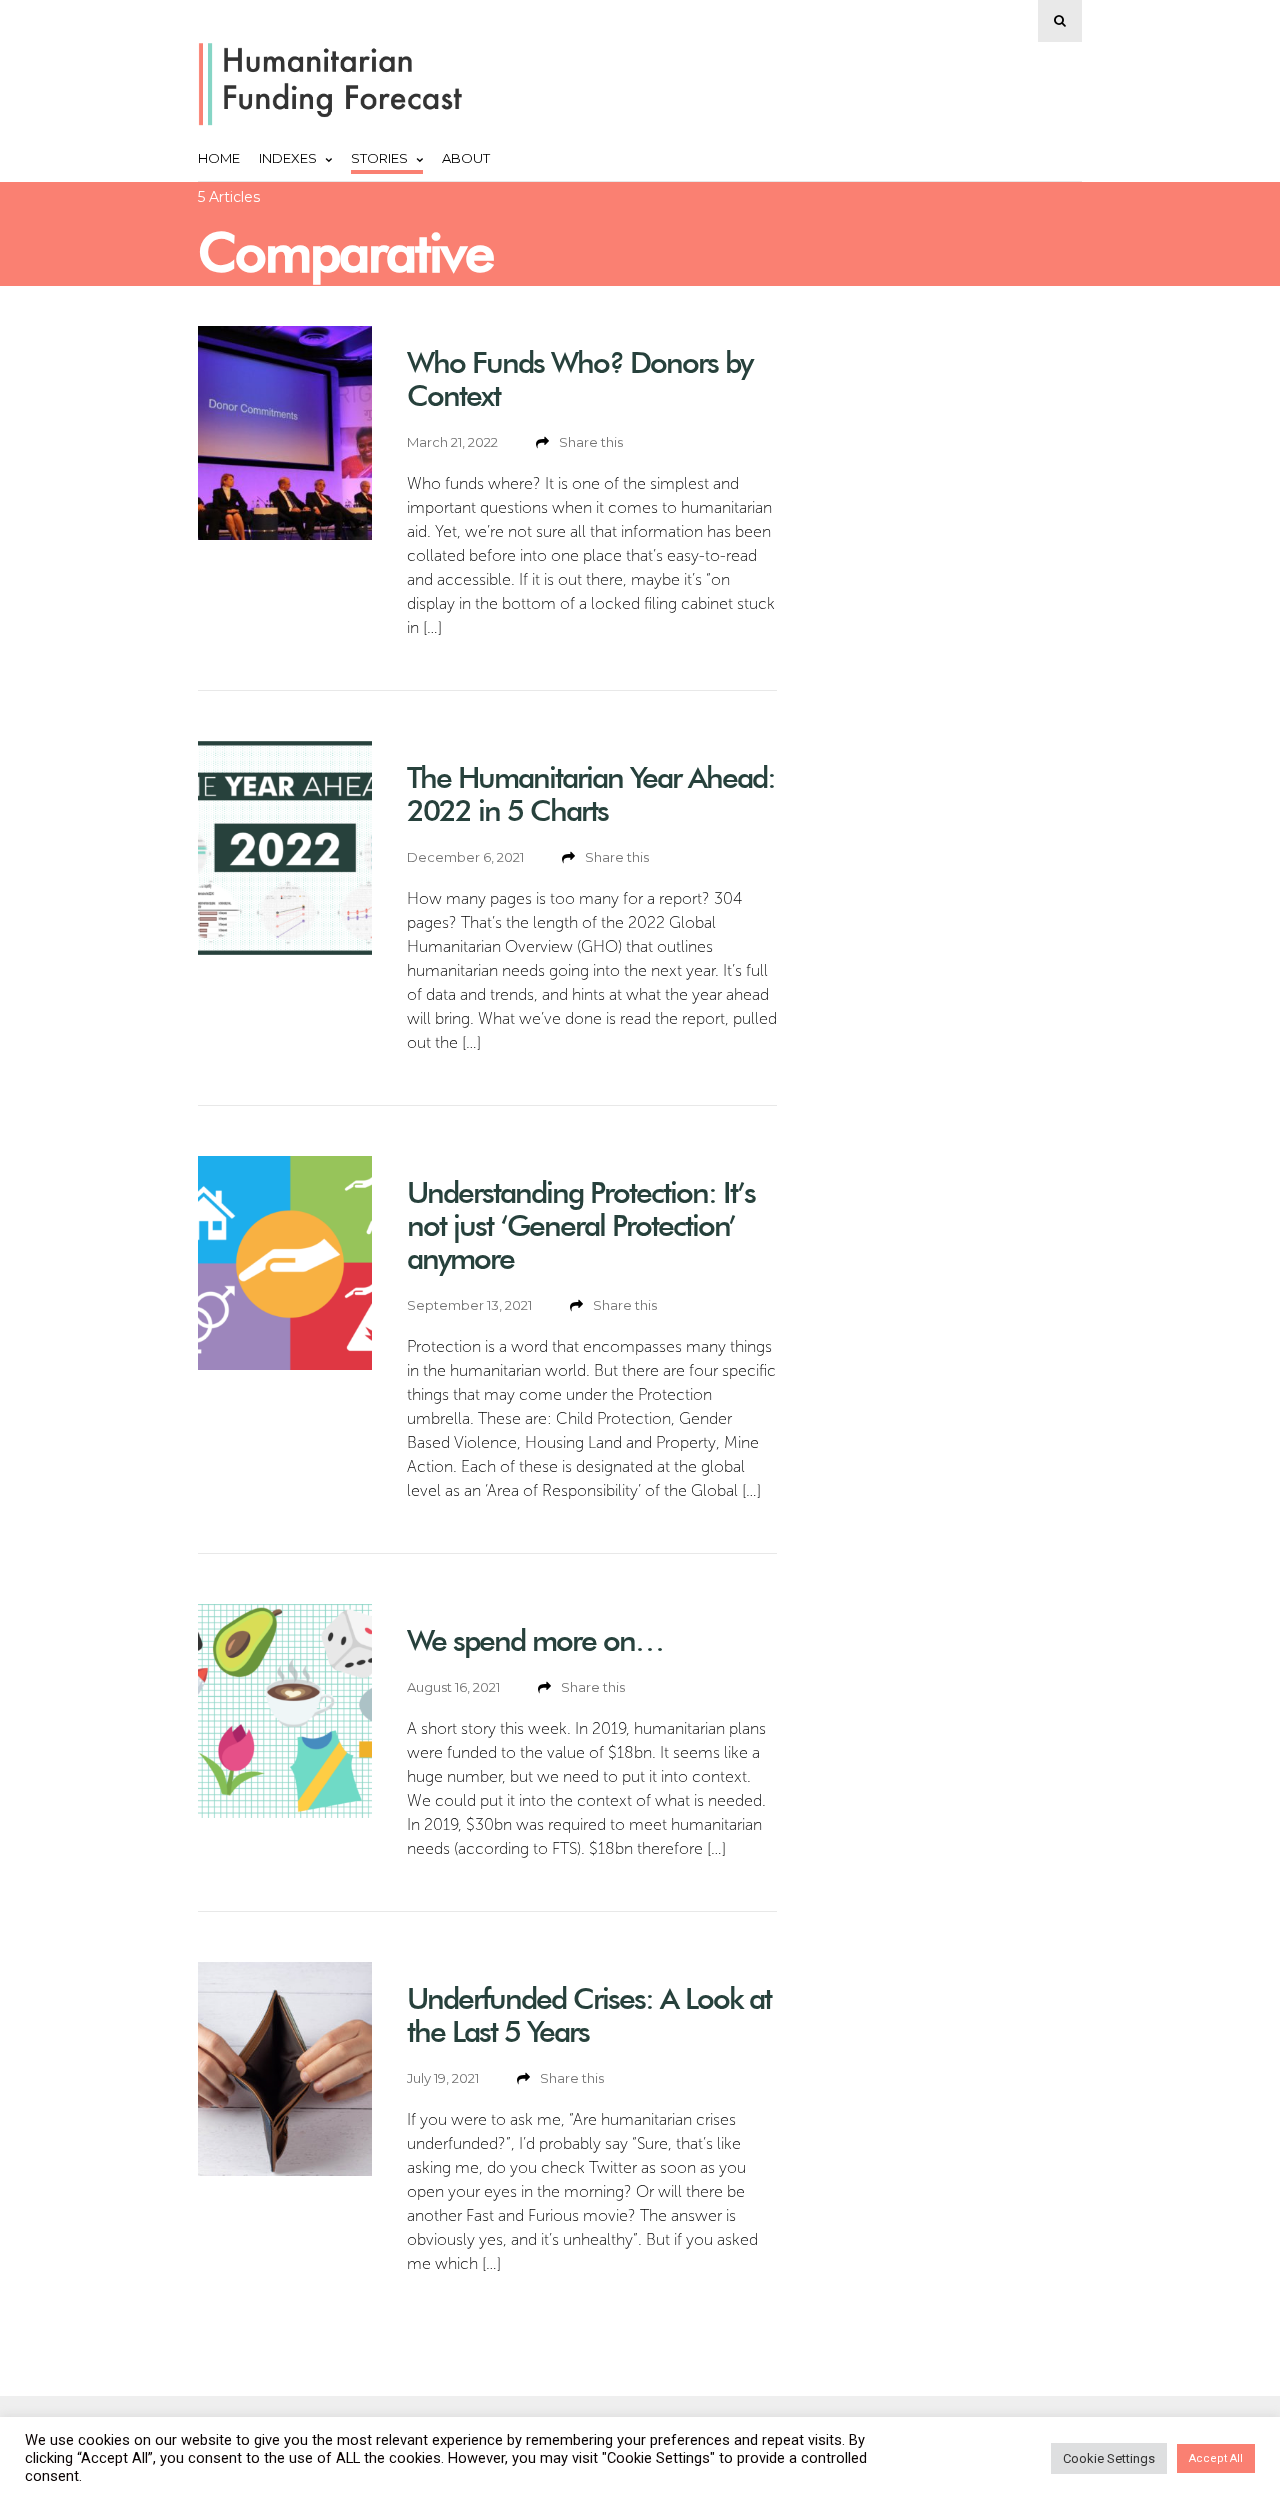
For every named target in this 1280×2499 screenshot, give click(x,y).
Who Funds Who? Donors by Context (579, 379)
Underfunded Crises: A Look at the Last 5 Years (589, 2015)
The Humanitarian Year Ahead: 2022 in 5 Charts (591, 794)
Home (219, 158)
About (466, 158)
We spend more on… (535, 1640)
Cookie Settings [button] (1109, 2458)
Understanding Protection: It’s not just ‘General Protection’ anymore (581, 1225)
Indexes (288, 158)
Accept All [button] (1216, 2458)
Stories (379, 158)
